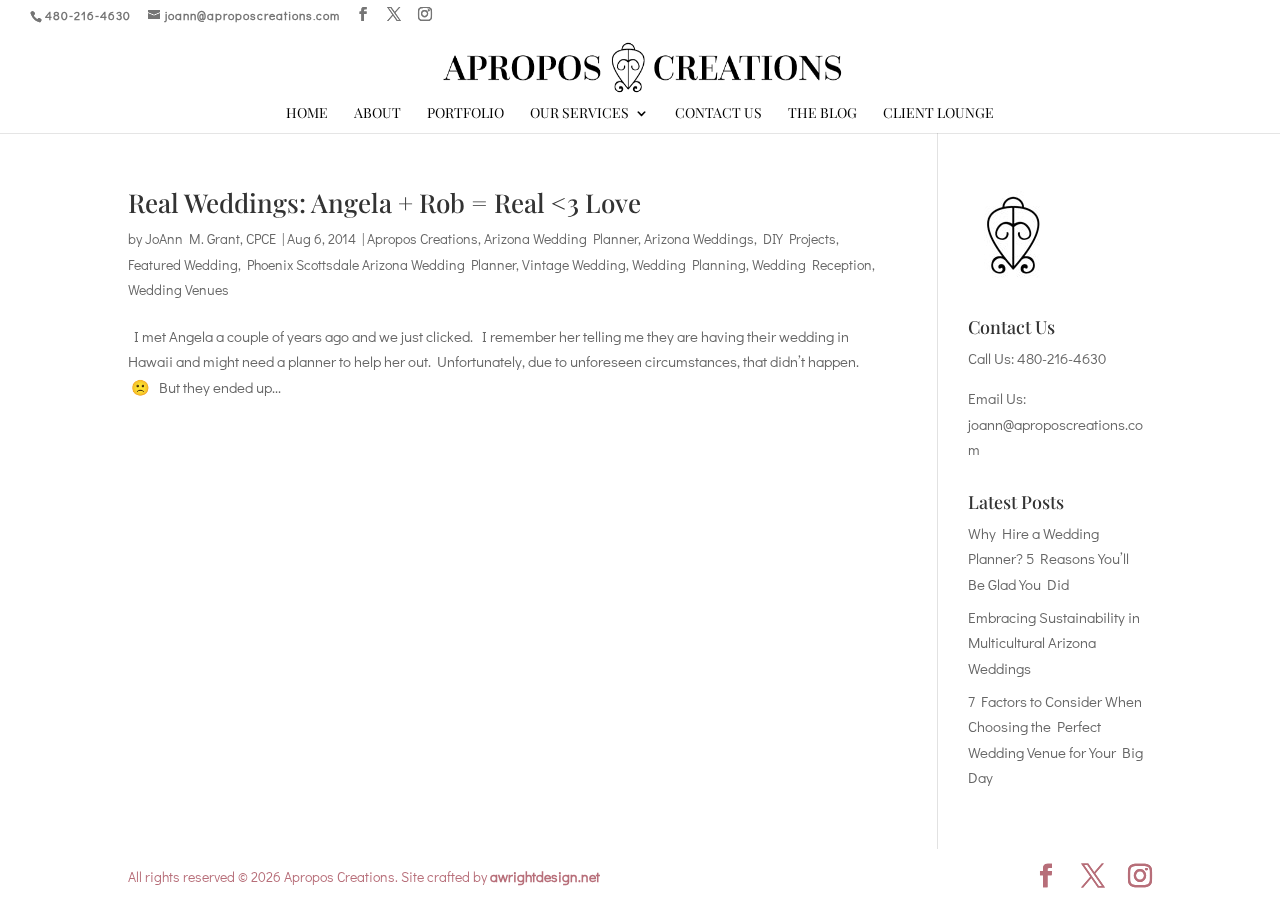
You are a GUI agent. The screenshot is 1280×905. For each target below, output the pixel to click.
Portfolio (465, 114)
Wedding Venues (178, 289)
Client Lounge (938, 114)
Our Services (579, 114)
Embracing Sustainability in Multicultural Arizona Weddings (1054, 642)
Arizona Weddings (699, 238)
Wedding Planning (689, 264)
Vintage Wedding (574, 264)
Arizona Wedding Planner (561, 238)
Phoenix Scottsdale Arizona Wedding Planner (381, 264)
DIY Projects (799, 238)
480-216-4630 (1061, 358)
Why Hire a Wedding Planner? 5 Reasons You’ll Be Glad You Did (1048, 558)
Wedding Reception (812, 264)
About (377, 114)
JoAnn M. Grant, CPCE (210, 238)
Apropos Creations (422, 238)
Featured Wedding (183, 264)
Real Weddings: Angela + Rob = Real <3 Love (384, 202)
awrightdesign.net (545, 876)
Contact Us (718, 114)
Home (307, 114)
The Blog (822, 114)
